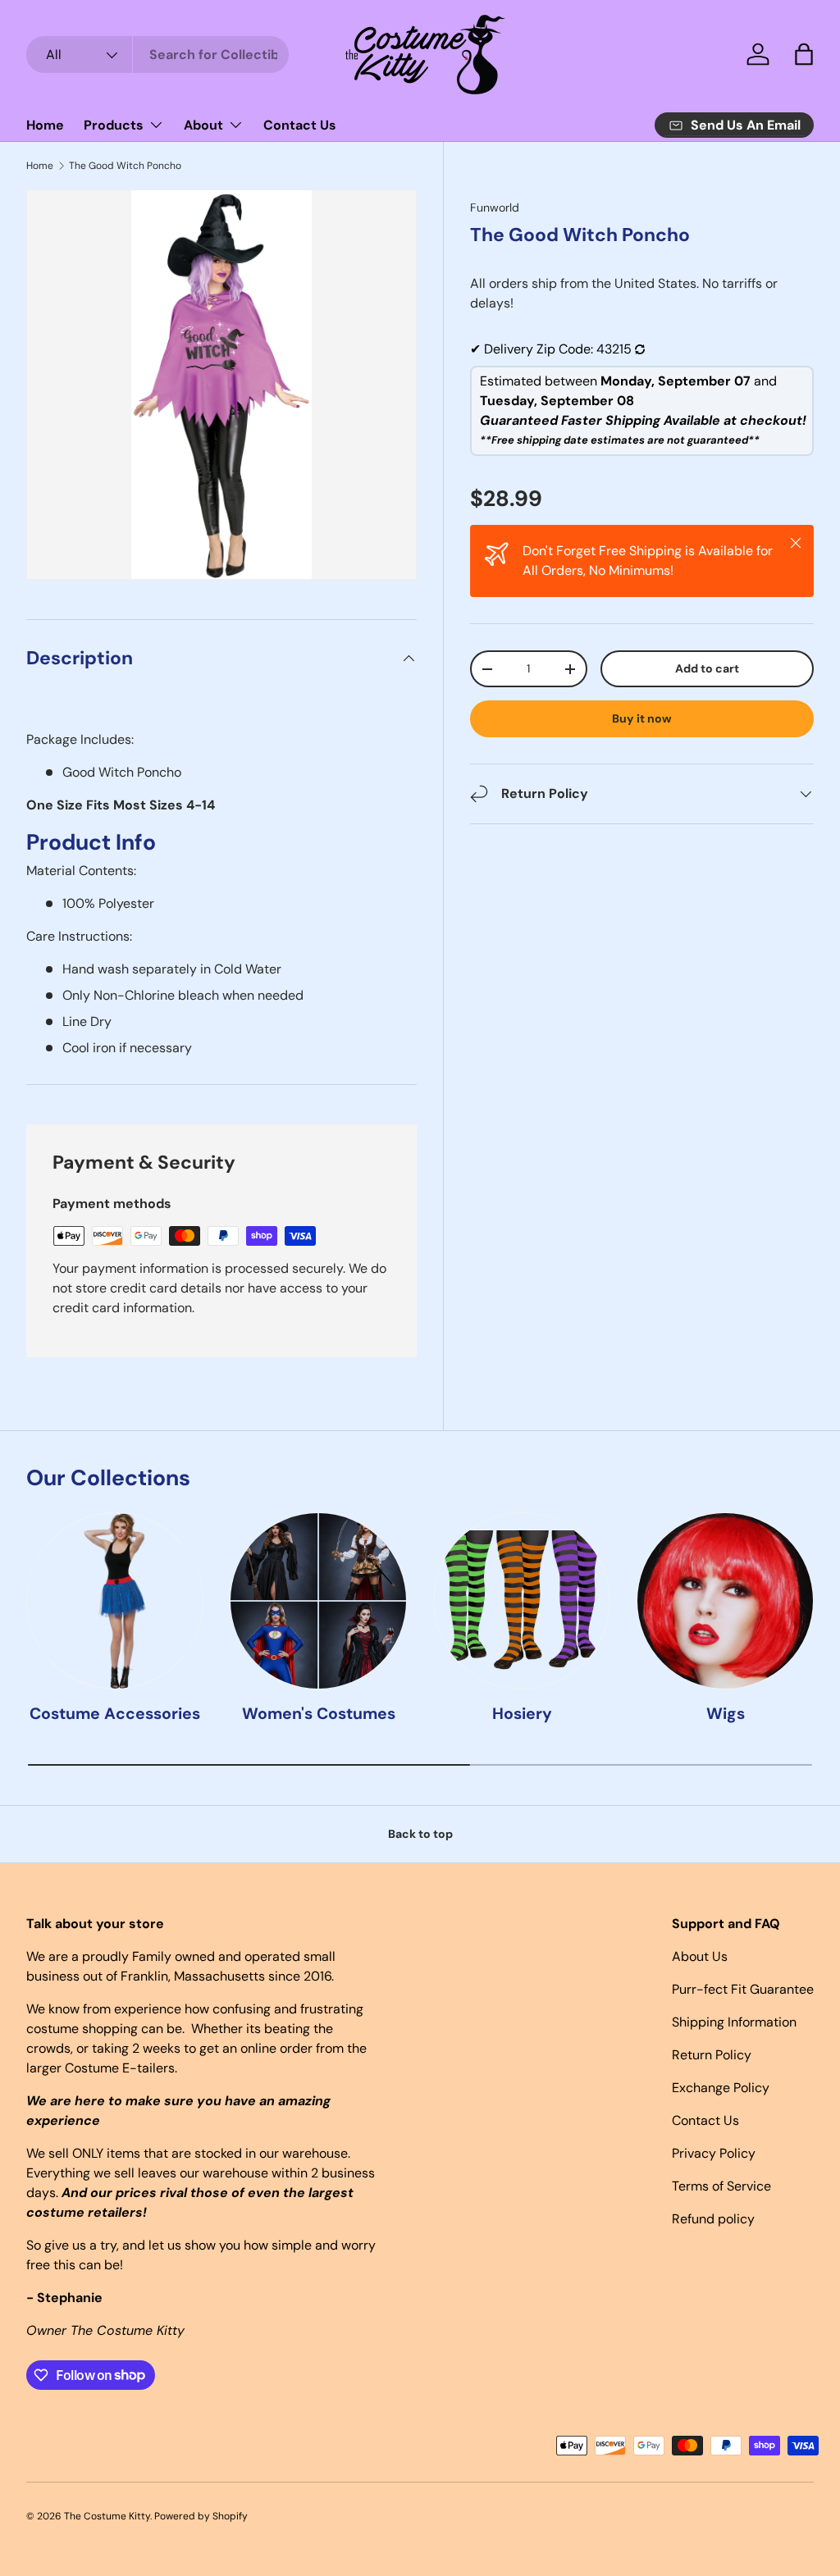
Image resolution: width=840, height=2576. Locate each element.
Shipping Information (734, 2022)
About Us (700, 1956)
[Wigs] (725, 1601)
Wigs (726, 1714)
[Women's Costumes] (318, 1601)
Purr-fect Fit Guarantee (743, 1989)
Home (45, 125)
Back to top (420, 1834)
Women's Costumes (319, 1714)
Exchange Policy (721, 2088)
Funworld (495, 207)
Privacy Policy (714, 2153)
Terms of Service (721, 2186)
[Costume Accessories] (115, 1601)
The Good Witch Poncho (125, 166)
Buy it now (642, 718)
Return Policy (712, 2055)
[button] (804, 54)
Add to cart (707, 668)
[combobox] (157, 55)
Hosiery (522, 1714)
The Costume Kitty (107, 2516)
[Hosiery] (522, 1601)
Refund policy (713, 2219)
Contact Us (300, 125)
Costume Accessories (115, 1714)
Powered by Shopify (201, 2516)
